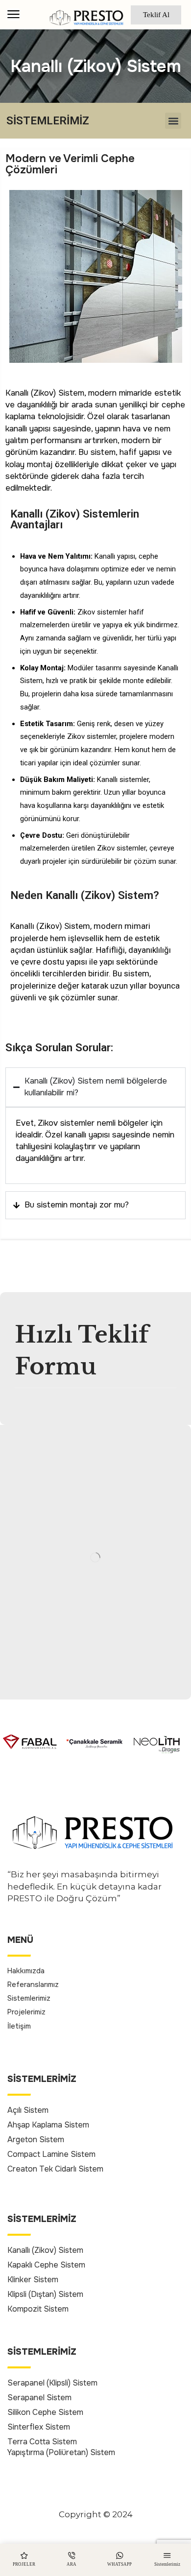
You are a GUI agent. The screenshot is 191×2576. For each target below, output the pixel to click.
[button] (13, 14)
